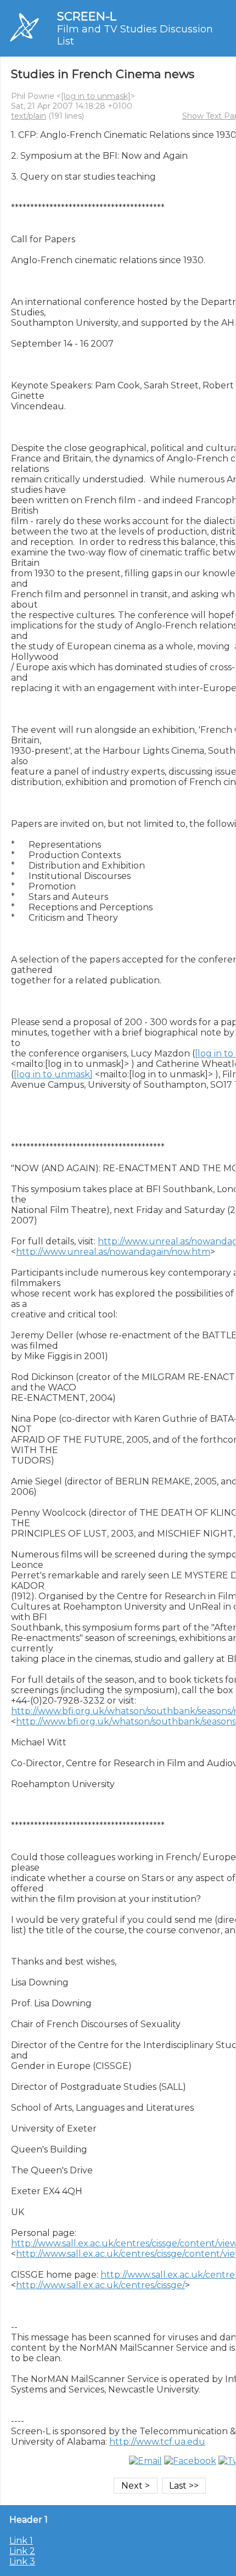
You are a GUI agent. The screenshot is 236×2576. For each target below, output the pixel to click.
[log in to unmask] (96, 96)
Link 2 (22, 2551)
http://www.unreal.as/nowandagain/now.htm (113, 1252)
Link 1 (21, 2541)
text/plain (29, 116)
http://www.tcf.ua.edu (157, 2442)
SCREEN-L (87, 16)
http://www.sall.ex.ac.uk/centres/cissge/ (100, 2285)
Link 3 (22, 2561)
